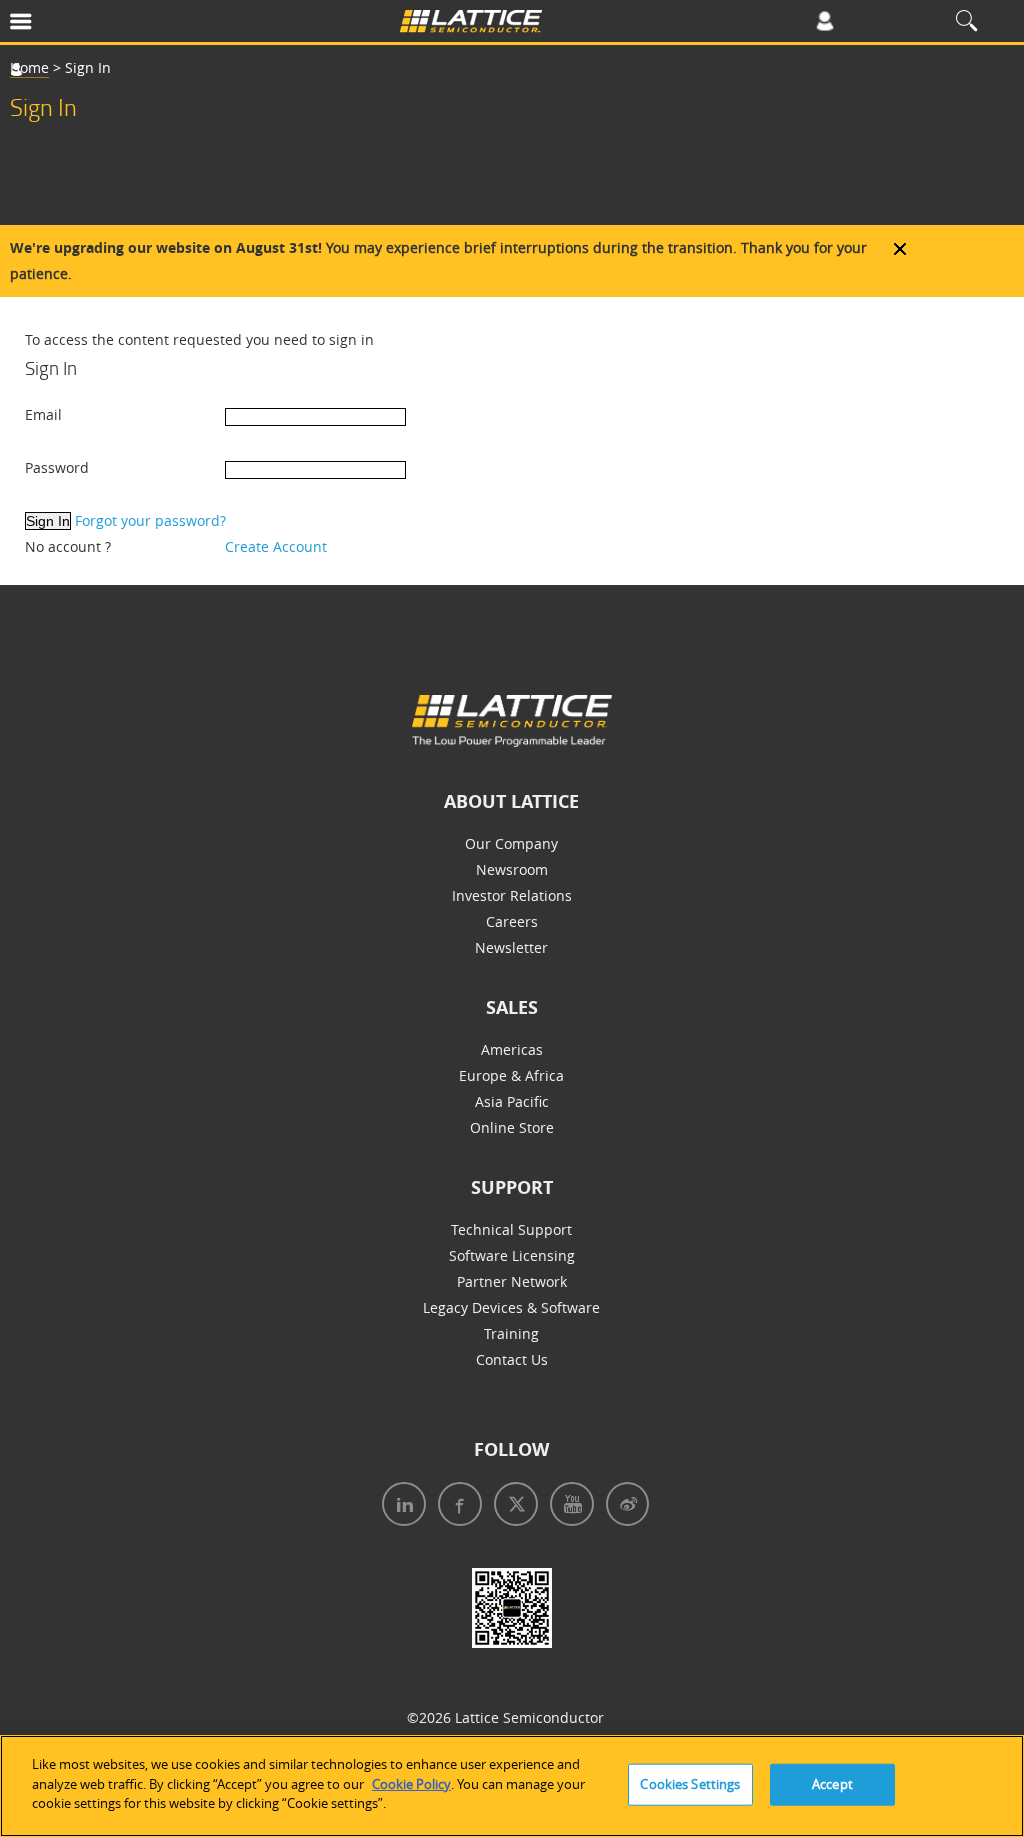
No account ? (68, 546)
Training (511, 1333)
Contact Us (512, 1359)
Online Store (512, 1127)
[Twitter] (512, 1506)
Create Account (276, 546)
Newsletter (511, 947)
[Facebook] (456, 1506)
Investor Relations (512, 895)
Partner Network (512, 1281)
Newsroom (512, 869)
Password (57, 467)
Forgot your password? (150, 520)
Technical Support (511, 1229)
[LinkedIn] (400, 1506)
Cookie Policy (411, 1784)
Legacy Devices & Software (511, 1307)
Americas (512, 1049)
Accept (832, 1784)
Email (43, 414)
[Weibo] (623, 1506)
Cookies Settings (690, 1784)
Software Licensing (512, 1255)
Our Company (511, 843)
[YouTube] (568, 1506)
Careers (512, 921)
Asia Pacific (512, 1101)
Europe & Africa (511, 1075)
